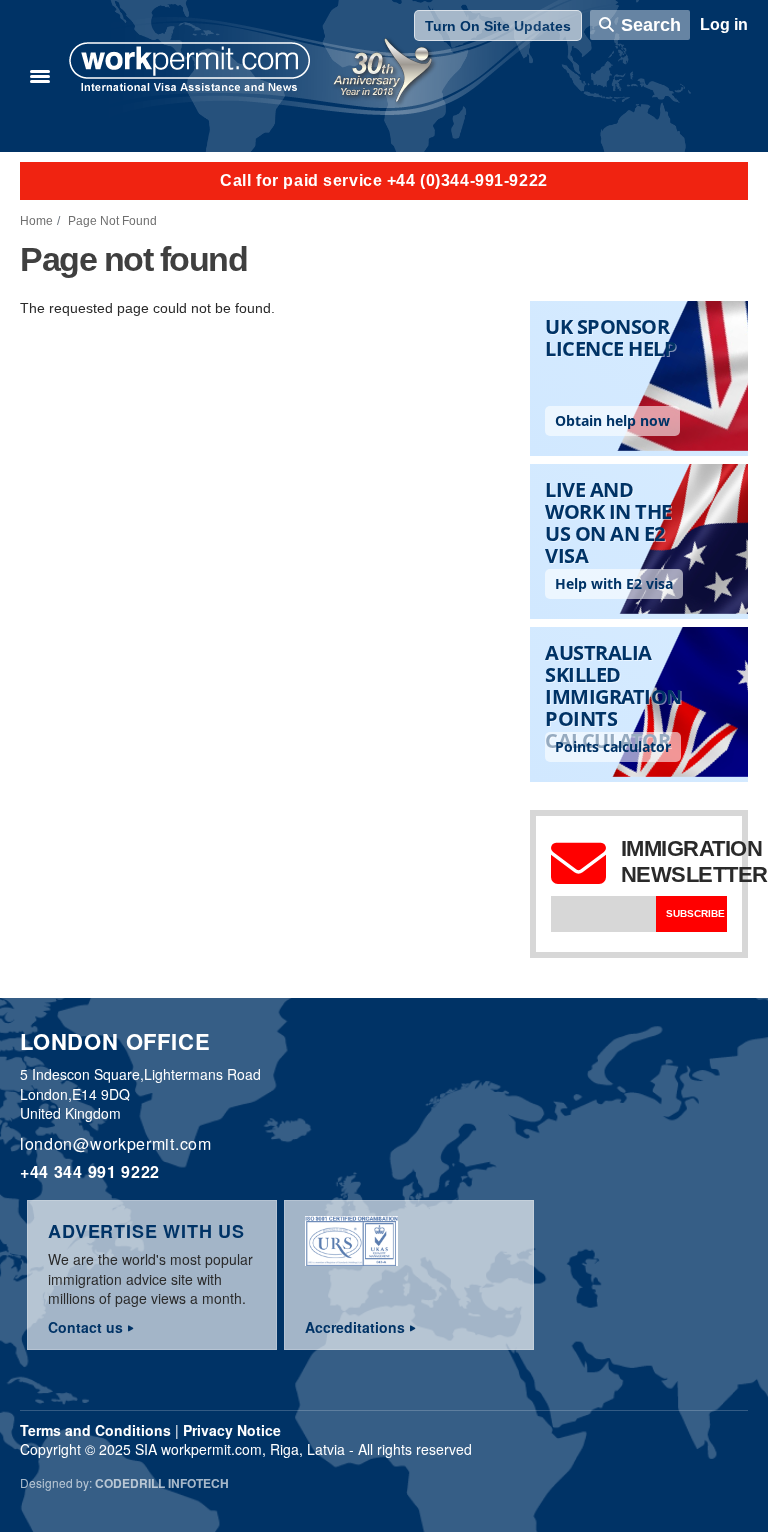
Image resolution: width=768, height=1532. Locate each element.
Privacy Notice (232, 1430)
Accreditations (355, 1327)
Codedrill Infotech (162, 1483)
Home (36, 221)
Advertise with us (146, 1231)
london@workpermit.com (116, 1143)
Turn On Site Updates (498, 26)
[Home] (190, 69)
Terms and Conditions (95, 1430)
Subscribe (695, 913)
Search (651, 25)
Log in (724, 24)
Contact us (85, 1327)
